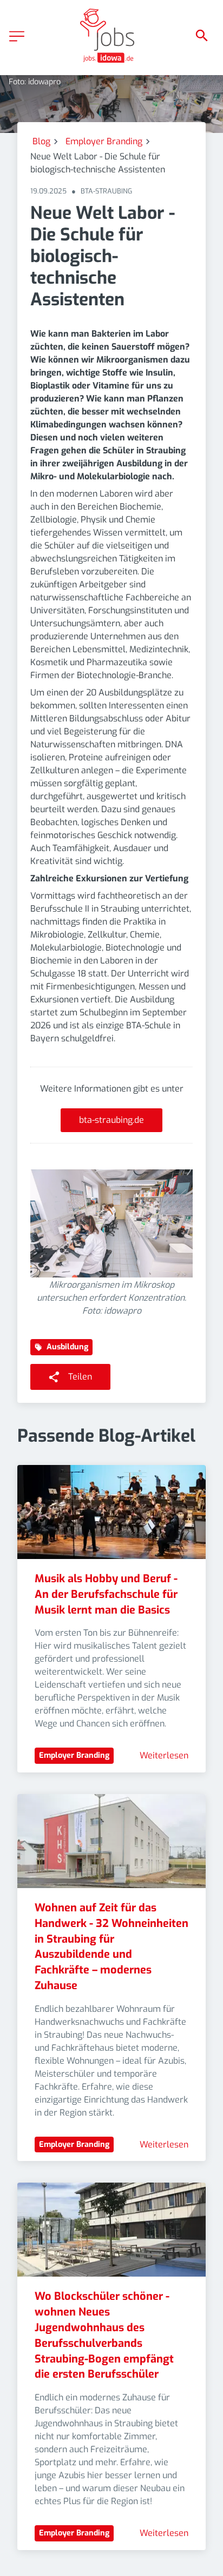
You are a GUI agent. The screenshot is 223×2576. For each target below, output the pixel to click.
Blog (41, 141)
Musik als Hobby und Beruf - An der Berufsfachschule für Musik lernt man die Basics (107, 1594)
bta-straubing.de (111, 1120)
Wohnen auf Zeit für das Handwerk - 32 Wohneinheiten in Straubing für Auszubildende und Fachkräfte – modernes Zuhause (113, 1947)
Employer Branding (104, 141)
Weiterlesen (164, 1755)
